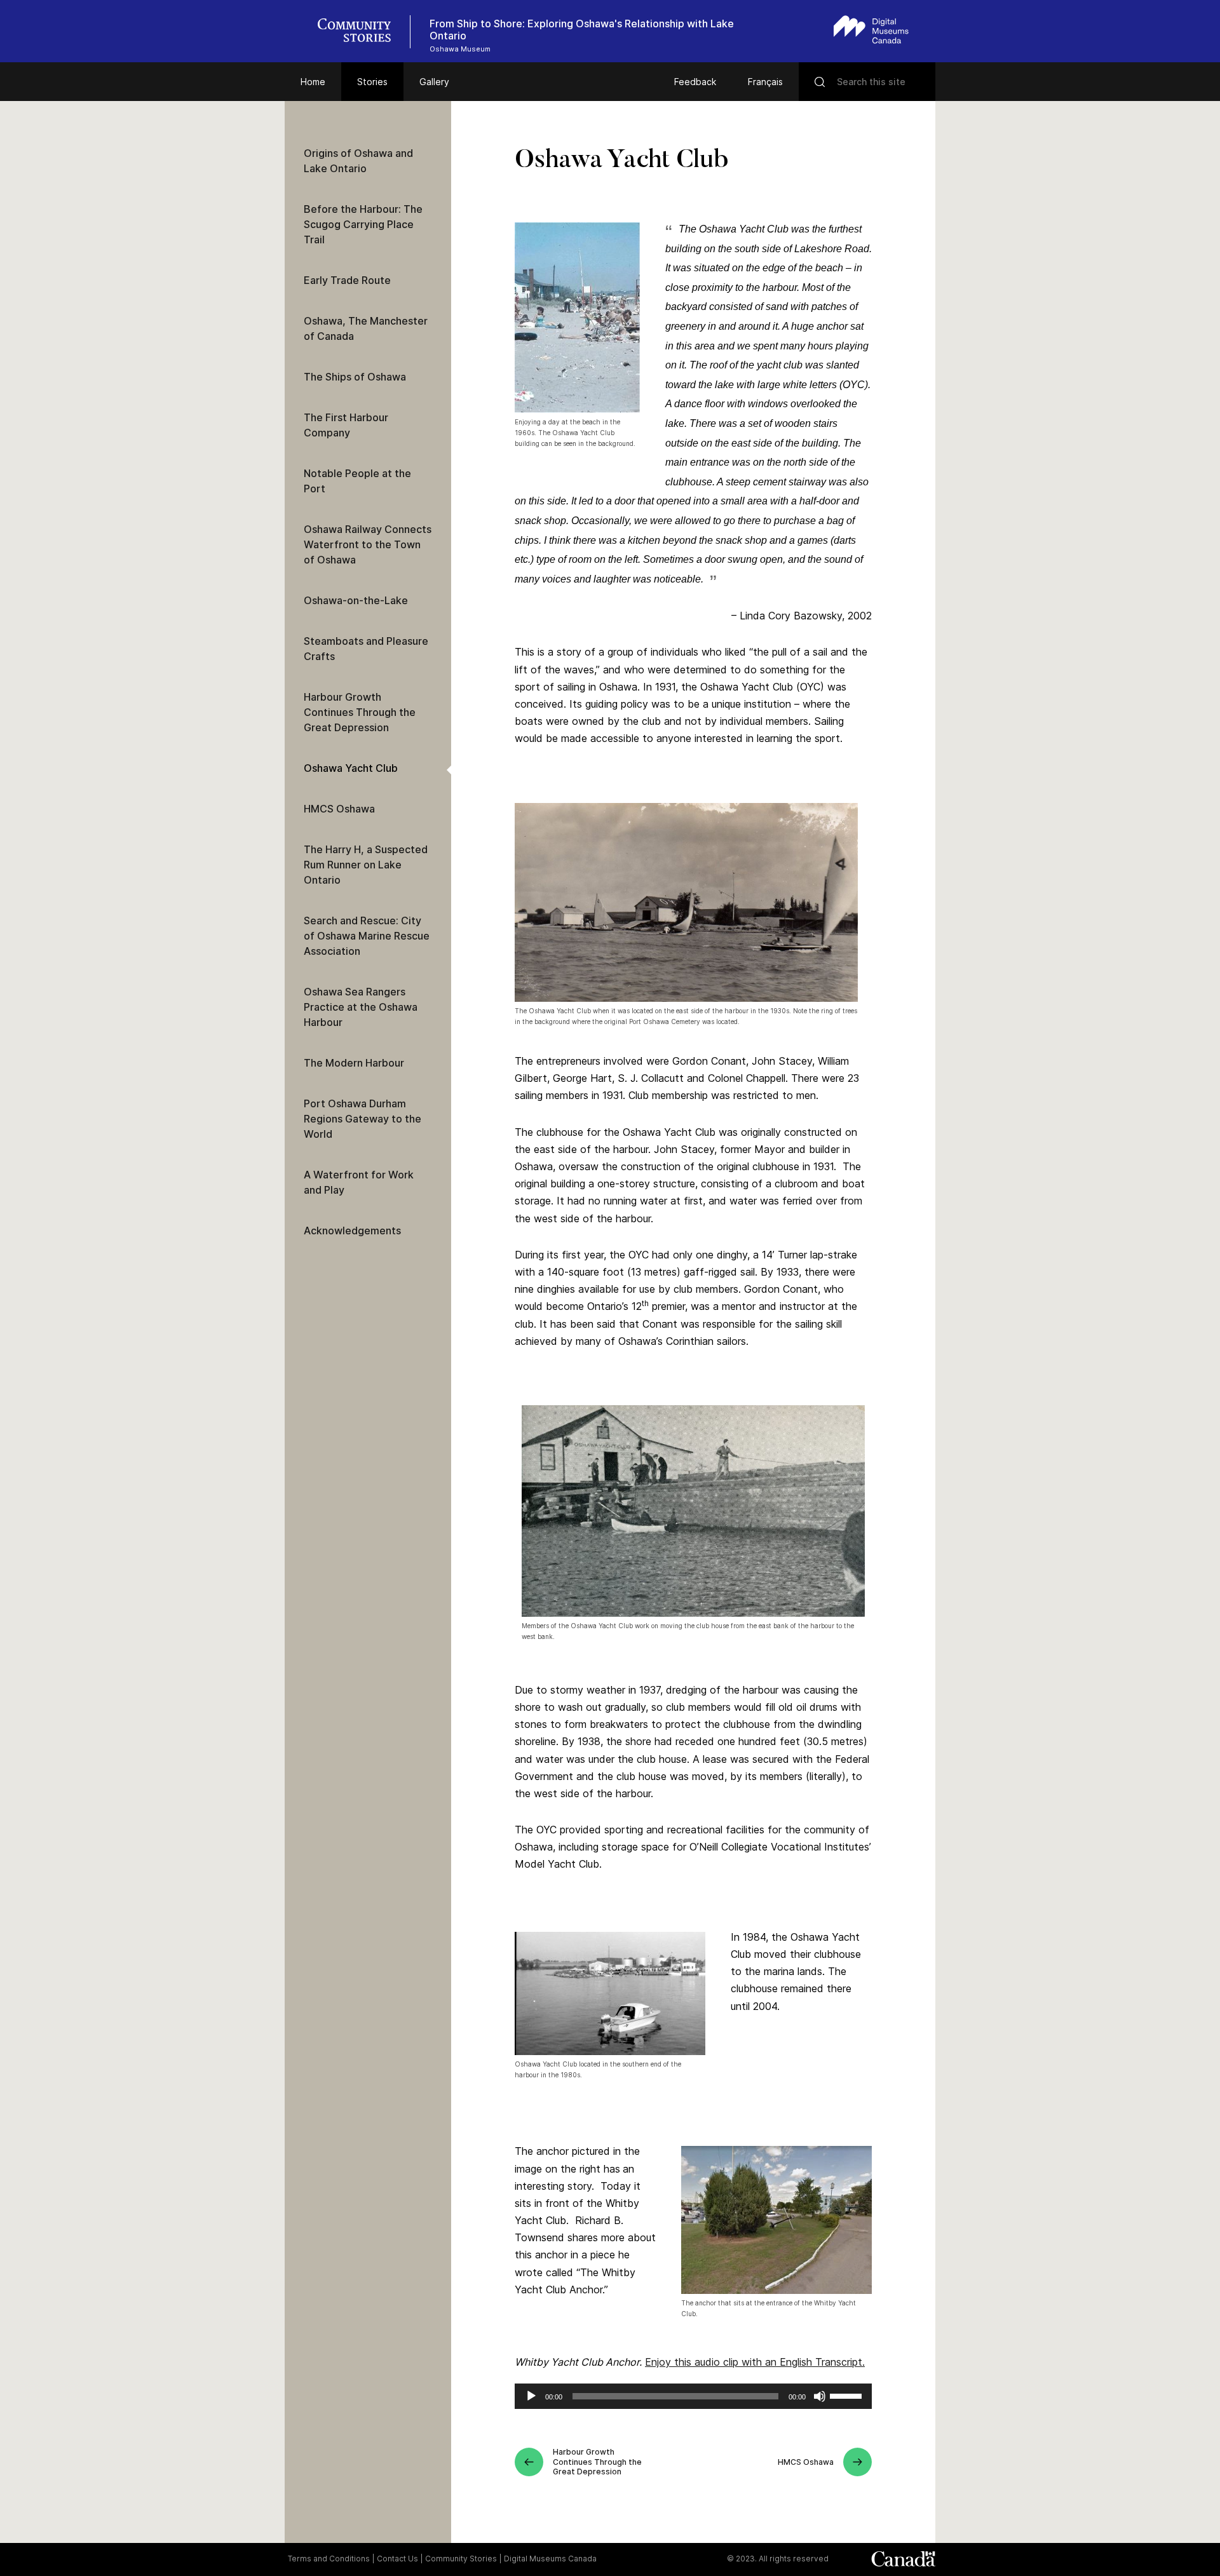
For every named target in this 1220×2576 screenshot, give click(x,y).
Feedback (695, 82)
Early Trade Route (347, 280)
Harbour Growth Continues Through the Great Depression (360, 712)
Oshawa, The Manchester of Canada (366, 328)
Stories (372, 82)
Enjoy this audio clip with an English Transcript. (755, 2362)
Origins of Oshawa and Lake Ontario (358, 161)
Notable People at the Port (357, 481)
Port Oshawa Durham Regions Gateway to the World (363, 1119)
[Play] (531, 2396)
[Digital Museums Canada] (871, 30)
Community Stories (461, 2559)
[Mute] (820, 2396)
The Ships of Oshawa (355, 377)
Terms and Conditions (329, 2559)
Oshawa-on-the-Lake (356, 600)
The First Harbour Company (346, 425)
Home (313, 82)
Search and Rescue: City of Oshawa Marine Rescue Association (367, 936)
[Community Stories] (361, 32)
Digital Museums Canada (550, 2559)
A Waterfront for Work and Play (359, 1182)
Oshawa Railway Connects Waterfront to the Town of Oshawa (368, 544)
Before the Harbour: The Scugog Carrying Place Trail (363, 224)
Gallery (434, 82)
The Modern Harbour (354, 1063)
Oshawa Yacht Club (351, 768)
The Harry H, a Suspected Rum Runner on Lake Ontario (366, 865)
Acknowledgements (352, 1231)
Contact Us (397, 2559)
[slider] (848, 2395)
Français (765, 82)
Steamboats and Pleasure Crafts (366, 649)
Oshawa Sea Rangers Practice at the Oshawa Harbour (361, 1007)
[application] (693, 2396)
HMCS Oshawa (339, 809)
